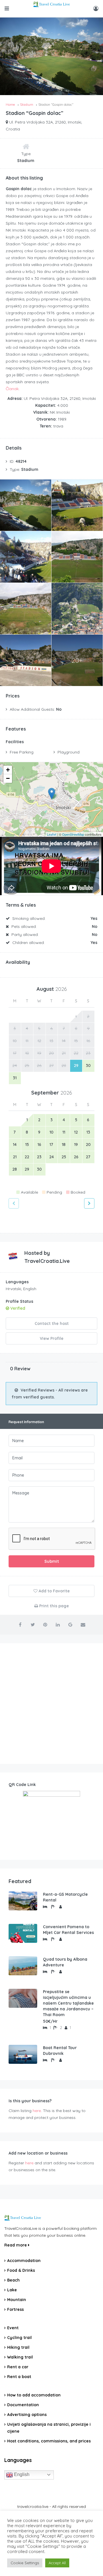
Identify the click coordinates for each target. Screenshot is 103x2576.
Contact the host (52, 1323)
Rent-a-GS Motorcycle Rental (65, 1897)
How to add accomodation (34, 2395)
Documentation (23, 2405)
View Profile (52, 1338)
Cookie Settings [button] (25, 2563)
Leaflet (52, 834)
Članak (12, 389)
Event (13, 2328)
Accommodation (24, 2261)
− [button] (8, 778)
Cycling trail (19, 2338)
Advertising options (27, 2415)
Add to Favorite (54, 1591)
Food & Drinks (21, 2270)
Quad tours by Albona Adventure (65, 1962)
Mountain (17, 2300)
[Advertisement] (51, 1704)
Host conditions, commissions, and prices (49, 2441)
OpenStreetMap (73, 834)
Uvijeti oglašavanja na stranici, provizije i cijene (49, 2428)
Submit (52, 1561)
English (21, 2474)
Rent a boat (19, 2377)
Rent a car (18, 2367)
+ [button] (8, 770)
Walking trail (20, 2357)
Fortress (15, 2309)
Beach (13, 2280)
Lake (12, 2290)
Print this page (54, 1606)
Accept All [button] (57, 2563)
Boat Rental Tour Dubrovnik (60, 2051)
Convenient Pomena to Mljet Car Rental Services (68, 1930)
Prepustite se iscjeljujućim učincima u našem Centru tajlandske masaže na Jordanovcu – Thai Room (68, 2003)
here (37, 2111)
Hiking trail (18, 2347)
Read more (16, 2245)
